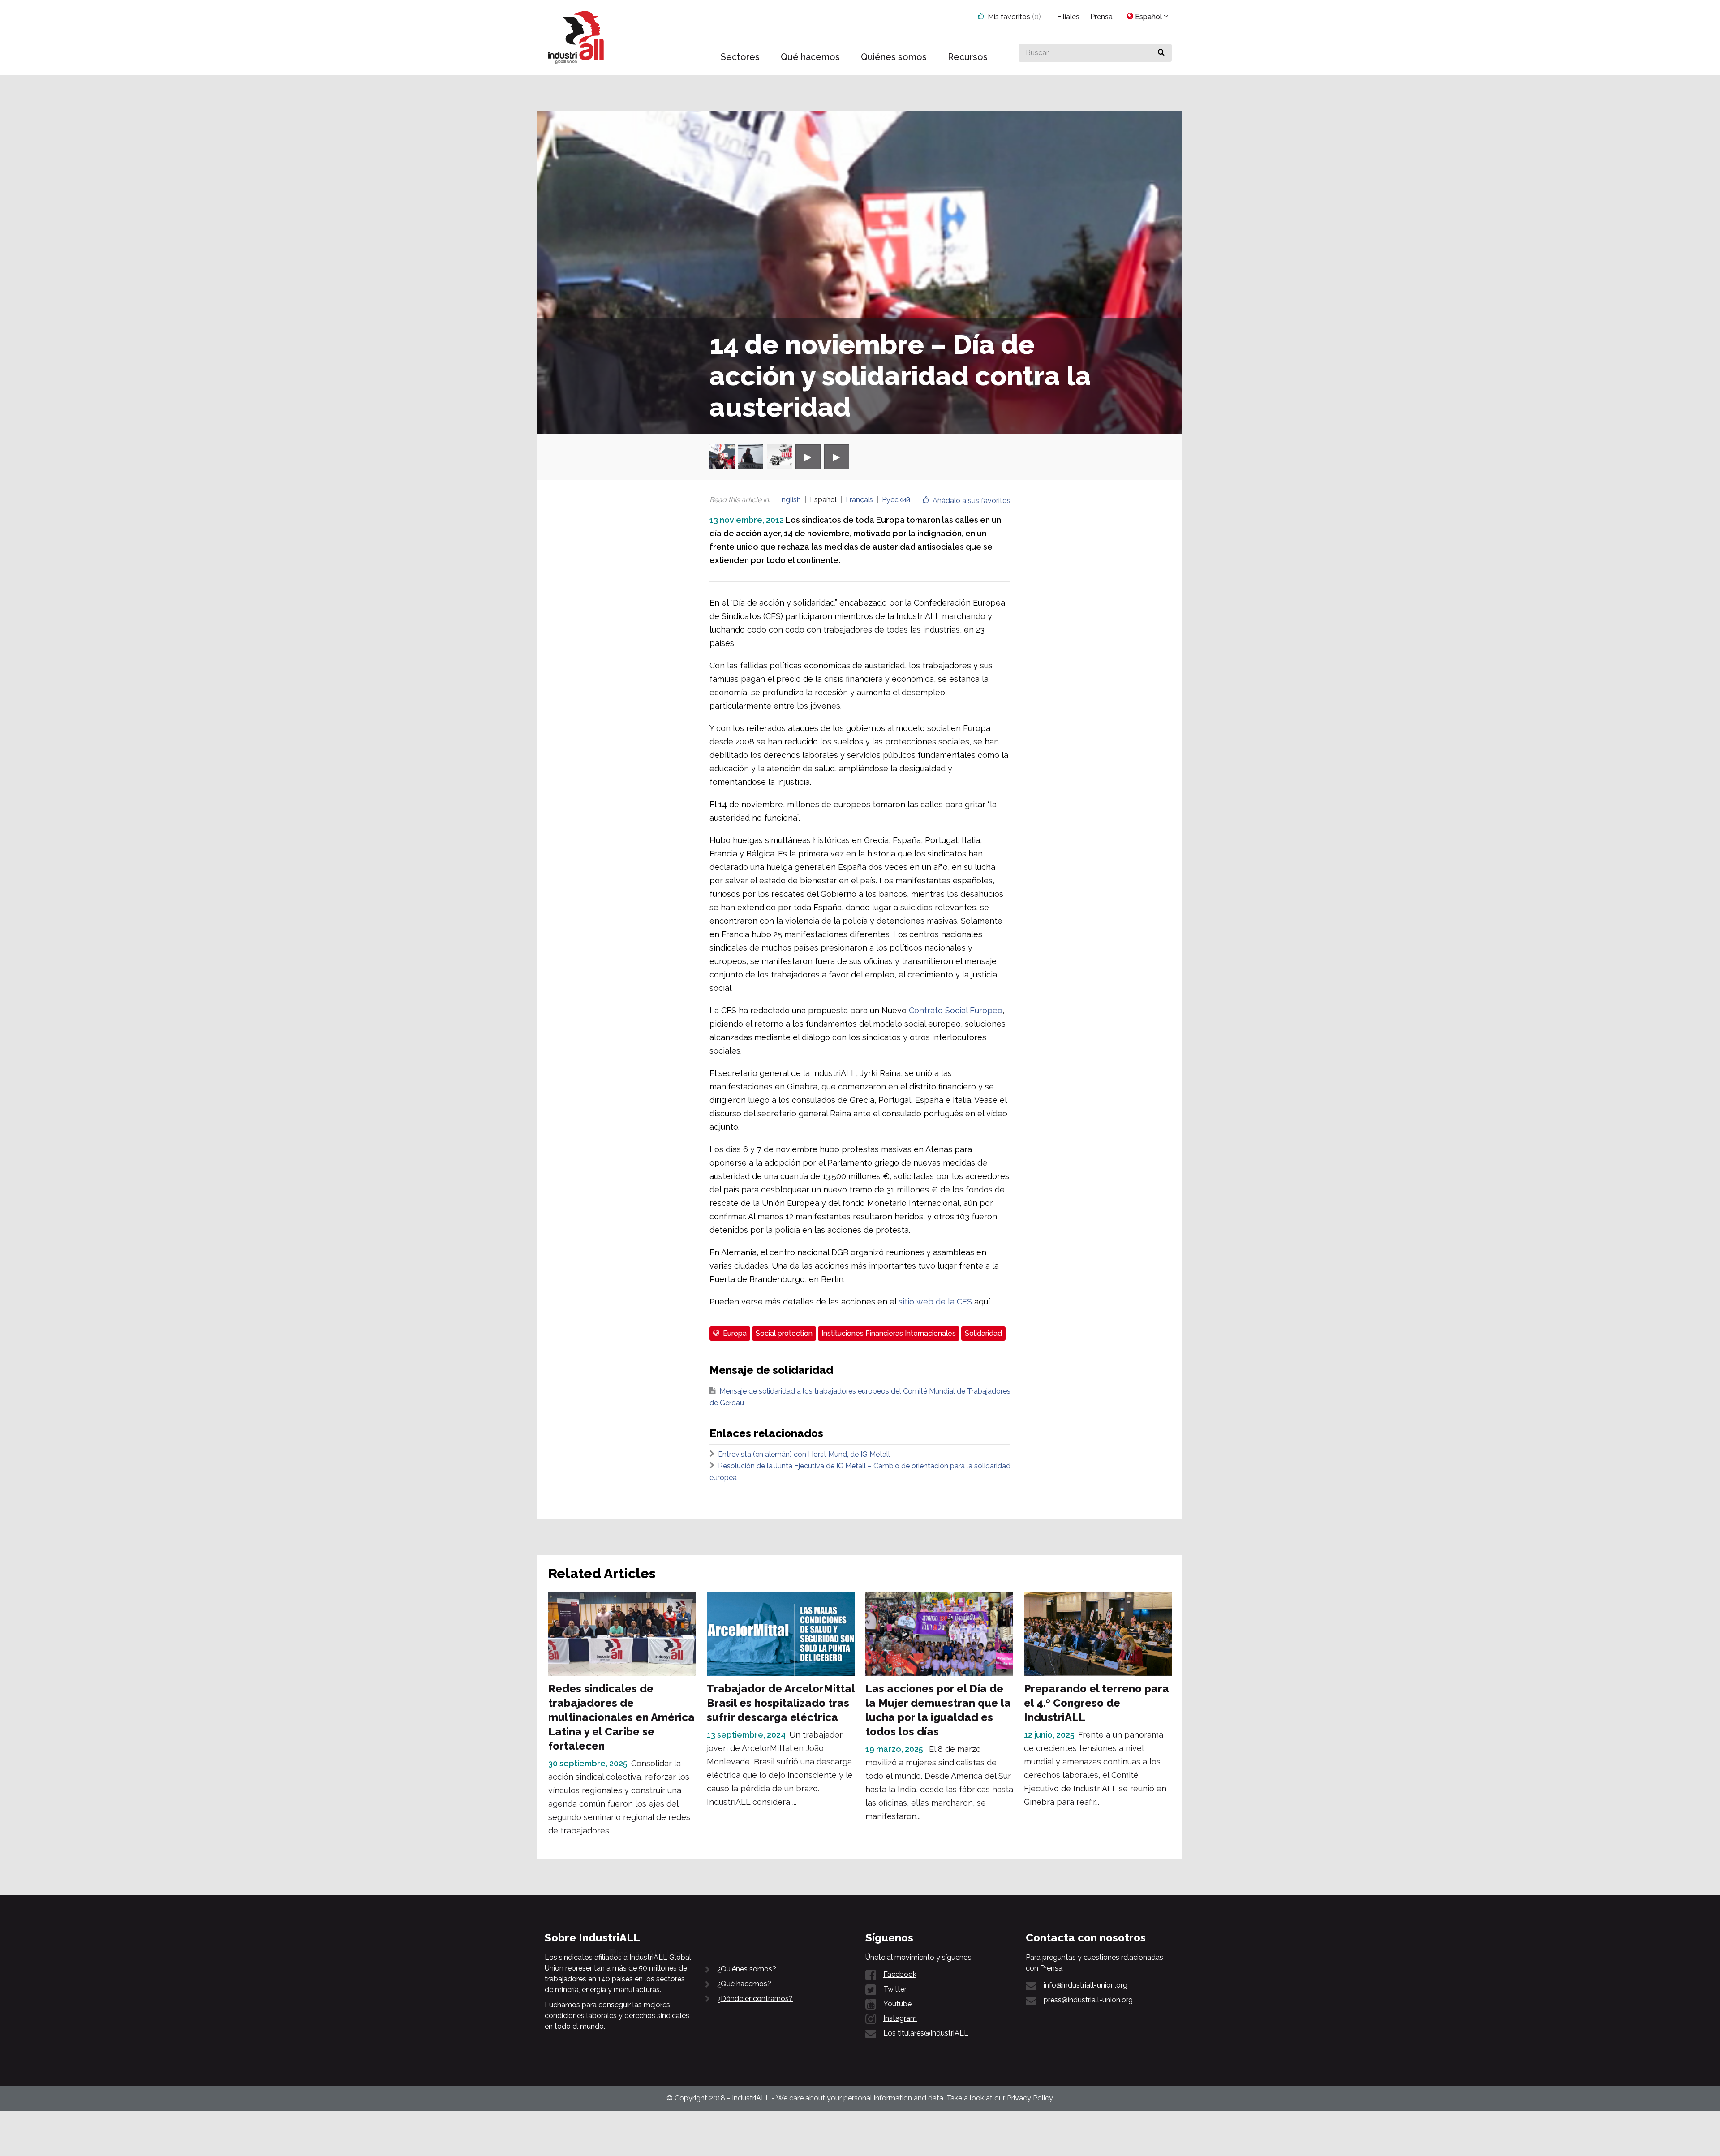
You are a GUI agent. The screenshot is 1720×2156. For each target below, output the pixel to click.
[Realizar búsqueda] (1161, 53)
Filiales (1068, 17)
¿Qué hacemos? (744, 1984)
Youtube (897, 2004)
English (789, 500)
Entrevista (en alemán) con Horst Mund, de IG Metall (804, 1454)
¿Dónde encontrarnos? (755, 1999)
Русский (896, 500)
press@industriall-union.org (1088, 2000)
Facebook (900, 1974)
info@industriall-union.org (1086, 1985)
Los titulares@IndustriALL (926, 2033)
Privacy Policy (1030, 2098)
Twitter (895, 1989)
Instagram (900, 2018)
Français (859, 500)
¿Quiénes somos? (747, 1969)
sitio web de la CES (935, 1302)
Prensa (1101, 17)
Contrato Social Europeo (955, 1010)
